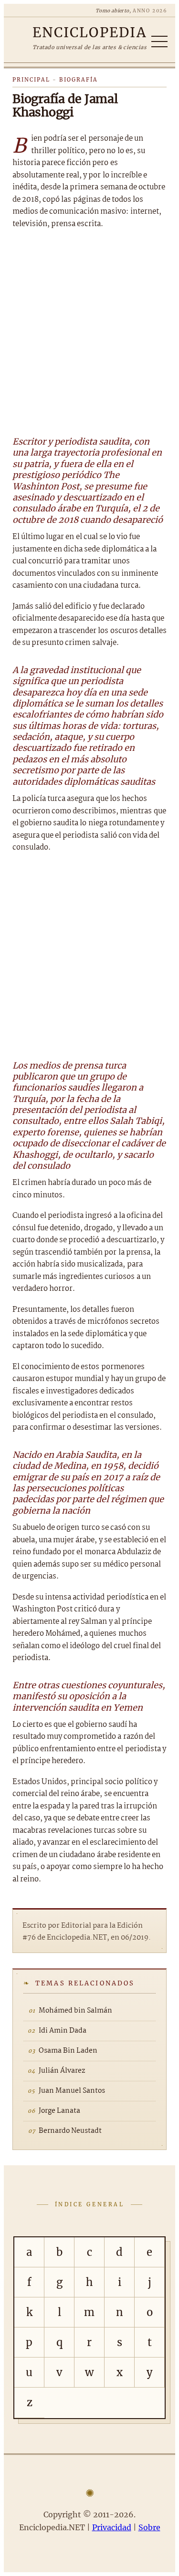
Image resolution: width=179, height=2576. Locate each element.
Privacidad (112, 2527)
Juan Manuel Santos (72, 2091)
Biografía (79, 80)
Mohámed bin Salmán (75, 2011)
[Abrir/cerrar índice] (159, 42)
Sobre (149, 2527)
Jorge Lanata (59, 2111)
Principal (31, 80)
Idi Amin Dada (63, 2031)
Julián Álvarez (62, 2071)
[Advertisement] (89, 331)
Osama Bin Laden (68, 2051)
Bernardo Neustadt (70, 2131)
